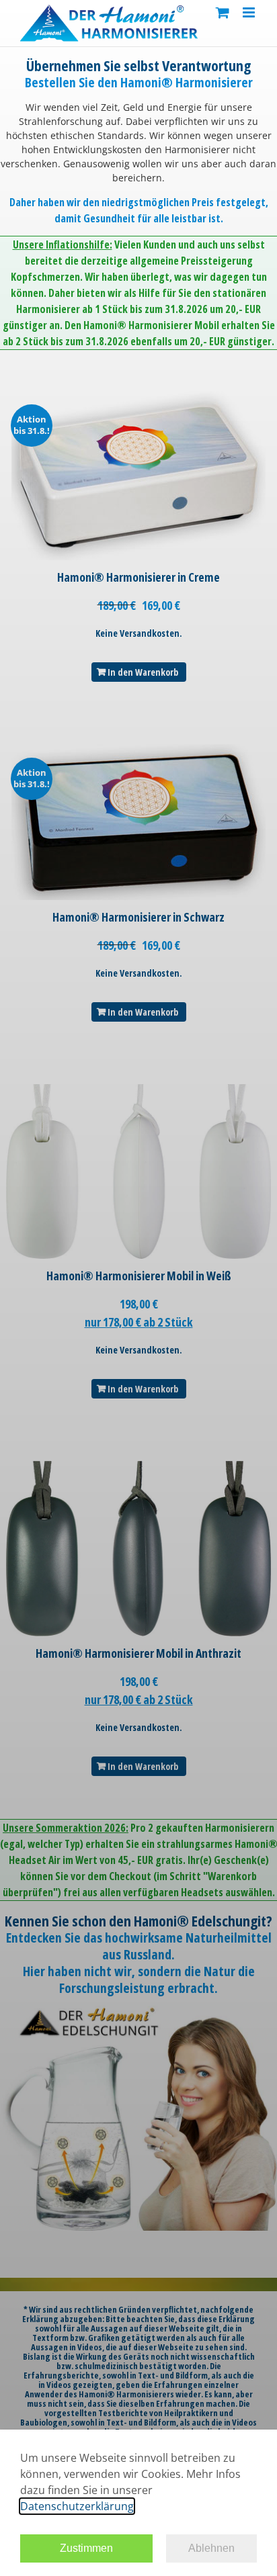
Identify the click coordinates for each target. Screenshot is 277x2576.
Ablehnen (211, 2548)
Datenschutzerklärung (77, 2506)
